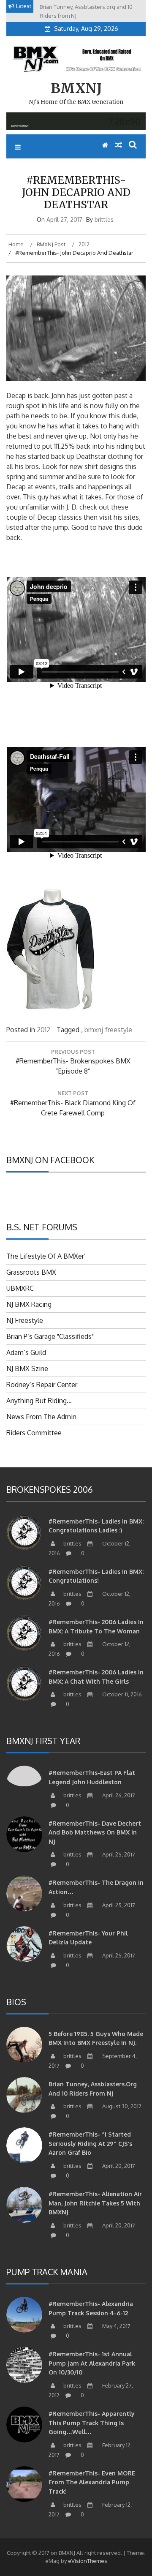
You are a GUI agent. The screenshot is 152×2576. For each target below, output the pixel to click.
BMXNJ (76, 88)
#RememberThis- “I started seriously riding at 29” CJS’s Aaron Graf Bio (90, 2143)
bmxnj (94, 1030)
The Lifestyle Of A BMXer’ (46, 1256)
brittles (104, 219)
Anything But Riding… (39, 1401)
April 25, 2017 (118, 1854)
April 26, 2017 (118, 1795)
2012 (43, 1030)
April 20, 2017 (118, 2166)
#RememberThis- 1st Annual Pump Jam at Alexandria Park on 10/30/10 (92, 2363)
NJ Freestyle (25, 1320)
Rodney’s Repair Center (42, 1385)
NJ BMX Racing (29, 1304)
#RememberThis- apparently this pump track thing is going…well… (92, 2423)
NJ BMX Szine (27, 1368)
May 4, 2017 (116, 2326)
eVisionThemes (88, 2561)
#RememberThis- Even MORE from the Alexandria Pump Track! (92, 2482)
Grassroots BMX (31, 1272)
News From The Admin (41, 1417)
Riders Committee (34, 1433)
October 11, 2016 (121, 1694)
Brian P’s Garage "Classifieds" (50, 1336)
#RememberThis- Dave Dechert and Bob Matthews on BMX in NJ (95, 1832)
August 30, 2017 (121, 2106)
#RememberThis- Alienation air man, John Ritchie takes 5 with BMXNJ (95, 2203)
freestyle (119, 1030)
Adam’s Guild (26, 1352)
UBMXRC (20, 1288)
